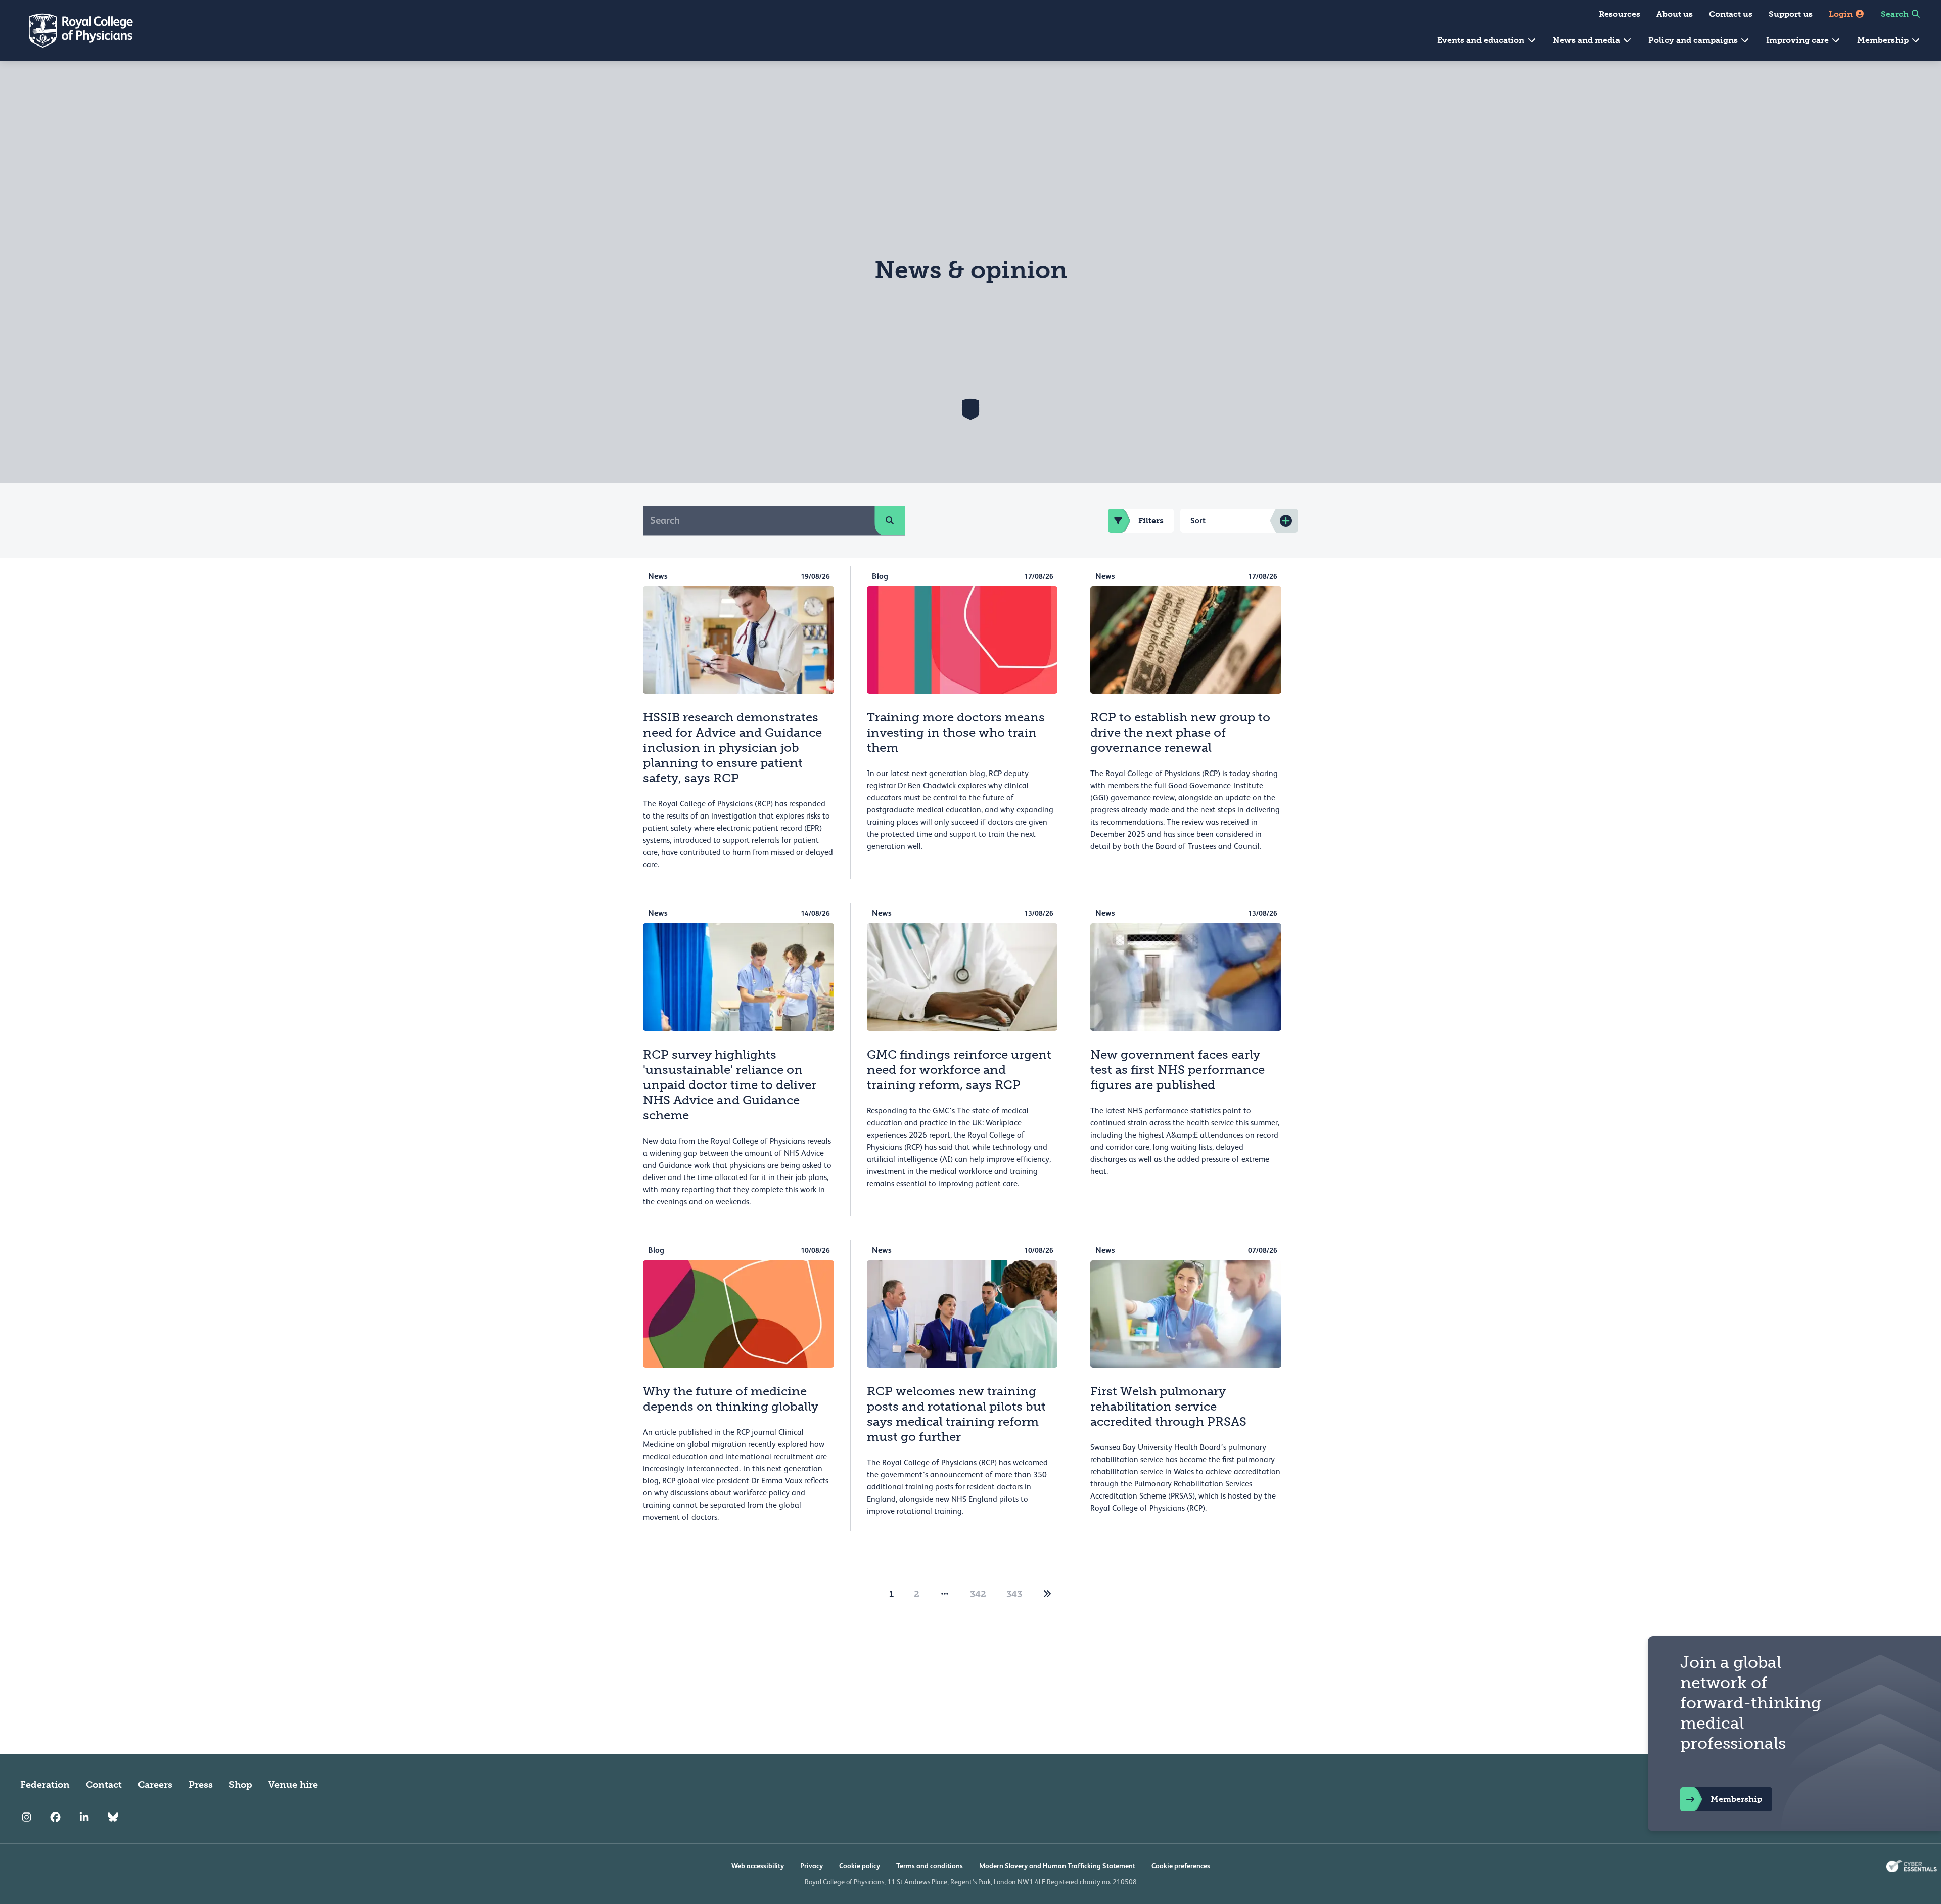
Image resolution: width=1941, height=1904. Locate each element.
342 (978, 1594)
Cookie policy (860, 1866)
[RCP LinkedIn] (84, 1817)
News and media (1587, 40)
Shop (241, 1785)
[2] (1047, 1594)
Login (1842, 14)
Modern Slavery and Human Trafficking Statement (1057, 1866)
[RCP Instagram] (27, 1817)
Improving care (1798, 40)
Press (201, 1785)
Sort (1198, 520)
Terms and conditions (930, 1866)
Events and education (1482, 40)
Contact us (1731, 14)
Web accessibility (758, 1866)
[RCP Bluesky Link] (113, 1817)
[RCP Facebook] (55, 1817)
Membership (1884, 40)
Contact (104, 1785)
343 (1014, 1594)
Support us (1791, 14)
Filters (1151, 520)
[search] (890, 520)
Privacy (812, 1866)
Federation (45, 1785)
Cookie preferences (1181, 1866)
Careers (155, 1785)
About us (1675, 14)
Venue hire (293, 1785)
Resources (1620, 14)
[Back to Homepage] (74, 30)
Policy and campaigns (1694, 40)
